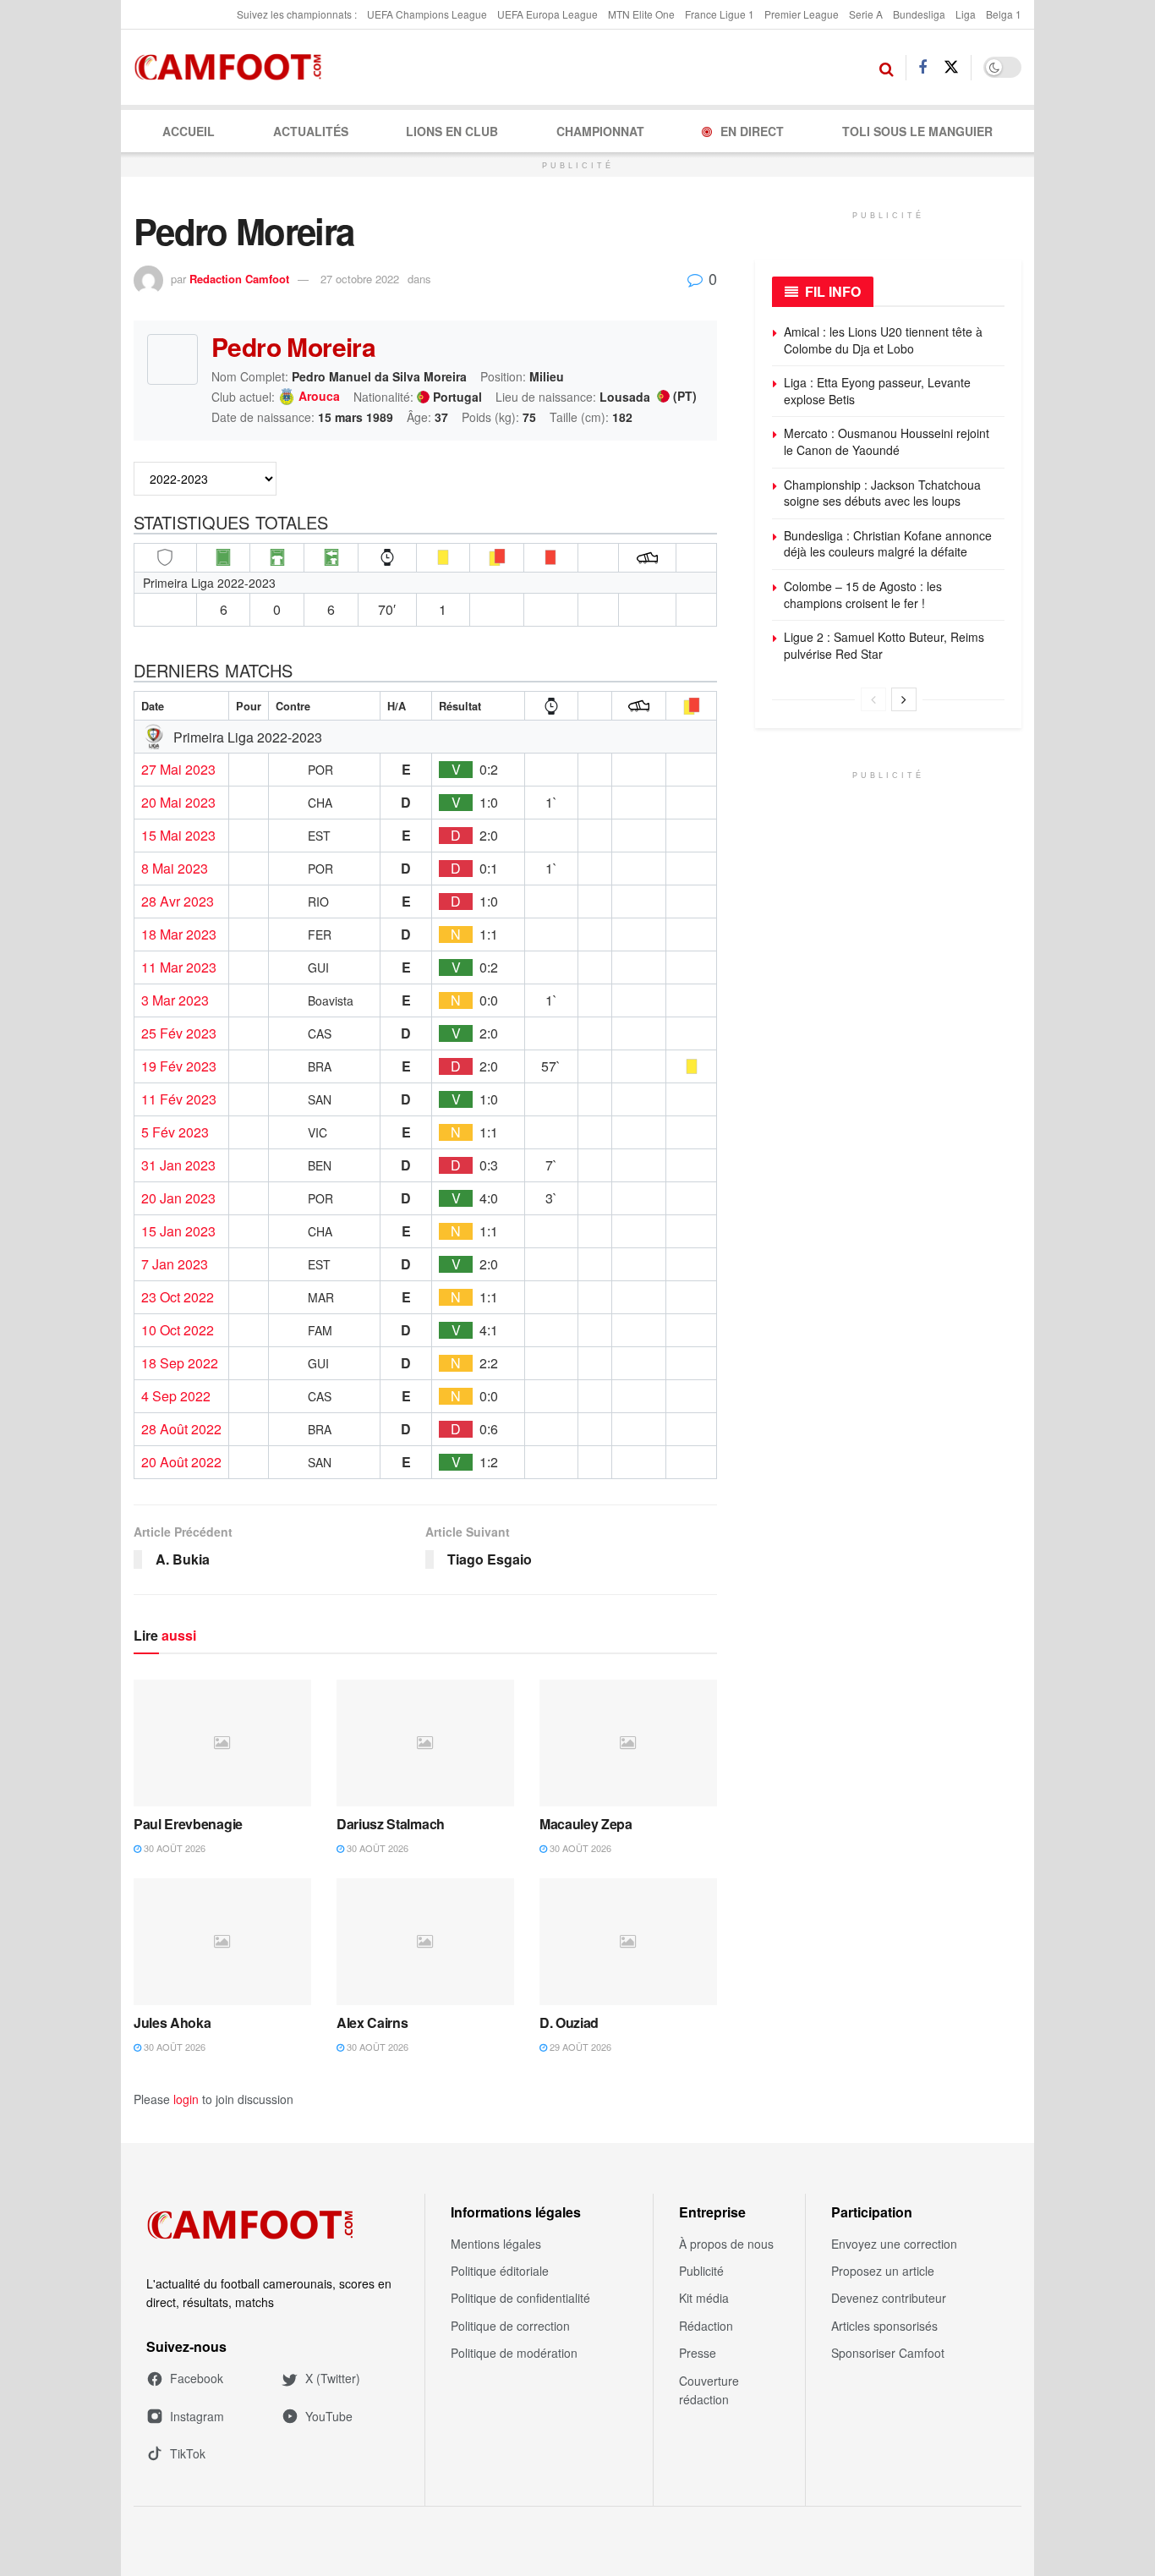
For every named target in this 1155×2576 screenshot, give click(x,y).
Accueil (189, 131)
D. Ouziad (569, 2022)
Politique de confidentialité (520, 2298)
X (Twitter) (333, 2378)
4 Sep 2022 (176, 1396)
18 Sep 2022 (180, 1363)
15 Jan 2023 (178, 1231)
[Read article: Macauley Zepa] (628, 1743)
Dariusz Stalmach (391, 1824)
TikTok (188, 2453)
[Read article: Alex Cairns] (425, 1942)
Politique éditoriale (500, 2271)
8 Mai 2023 (175, 869)
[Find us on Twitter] (951, 67)
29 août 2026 (579, 2047)
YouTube (329, 2416)
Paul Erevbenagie (188, 1824)
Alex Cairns (372, 2022)
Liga (966, 14)
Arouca (319, 397)
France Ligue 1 (720, 14)
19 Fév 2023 (179, 1066)
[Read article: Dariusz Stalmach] (425, 1743)
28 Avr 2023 (178, 902)
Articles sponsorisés (884, 2326)
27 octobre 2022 (360, 279)
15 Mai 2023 (178, 836)
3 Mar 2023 (175, 1000)
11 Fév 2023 (179, 1099)
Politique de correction (510, 2326)
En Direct (752, 131)
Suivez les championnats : (297, 14)
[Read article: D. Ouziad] (628, 1942)
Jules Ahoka (172, 2022)
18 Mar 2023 (179, 934)
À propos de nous (726, 2244)
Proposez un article (883, 2271)
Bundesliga (919, 14)
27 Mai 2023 (178, 770)
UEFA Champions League (427, 14)
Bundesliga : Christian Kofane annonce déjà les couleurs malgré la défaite (888, 544)
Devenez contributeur (889, 2298)
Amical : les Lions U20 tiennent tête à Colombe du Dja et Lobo (883, 340)
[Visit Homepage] (233, 68)
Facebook (197, 2378)
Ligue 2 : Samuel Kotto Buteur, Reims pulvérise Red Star (884, 645)
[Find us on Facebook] (922, 68)
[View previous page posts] (873, 699)
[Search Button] (887, 68)
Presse (698, 2353)
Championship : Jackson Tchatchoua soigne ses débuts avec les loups (882, 493)
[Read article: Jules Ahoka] (222, 1942)
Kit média (704, 2298)
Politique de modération (514, 2353)
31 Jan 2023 (178, 1165)
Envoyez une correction (894, 2244)
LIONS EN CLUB (452, 131)
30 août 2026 (173, 1848)
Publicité (701, 2271)
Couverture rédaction (709, 2390)
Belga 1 (1004, 14)
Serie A (866, 14)
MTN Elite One (641, 14)
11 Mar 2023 (179, 967)
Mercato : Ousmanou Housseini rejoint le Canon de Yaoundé (887, 441)
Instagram (197, 2416)
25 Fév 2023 (179, 1033)
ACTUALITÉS (311, 131)
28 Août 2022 (181, 1429)
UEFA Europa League (547, 14)
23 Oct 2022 (178, 1297)
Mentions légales (496, 2244)
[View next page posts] (904, 699)
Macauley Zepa (586, 1824)
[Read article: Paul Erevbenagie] (222, 1743)
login (186, 2099)
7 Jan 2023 (175, 1264)
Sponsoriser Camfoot (888, 2353)
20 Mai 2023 (178, 803)
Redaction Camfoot (239, 279)
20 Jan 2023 (178, 1198)
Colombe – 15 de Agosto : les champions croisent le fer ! (863, 595)
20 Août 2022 (181, 1462)
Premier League (802, 14)
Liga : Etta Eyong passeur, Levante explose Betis (877, 391)
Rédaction (706, 2326)
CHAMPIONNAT (600, 131)
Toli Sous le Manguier (917, 131)
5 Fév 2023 (175, 1132)
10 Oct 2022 (178, 1330)
